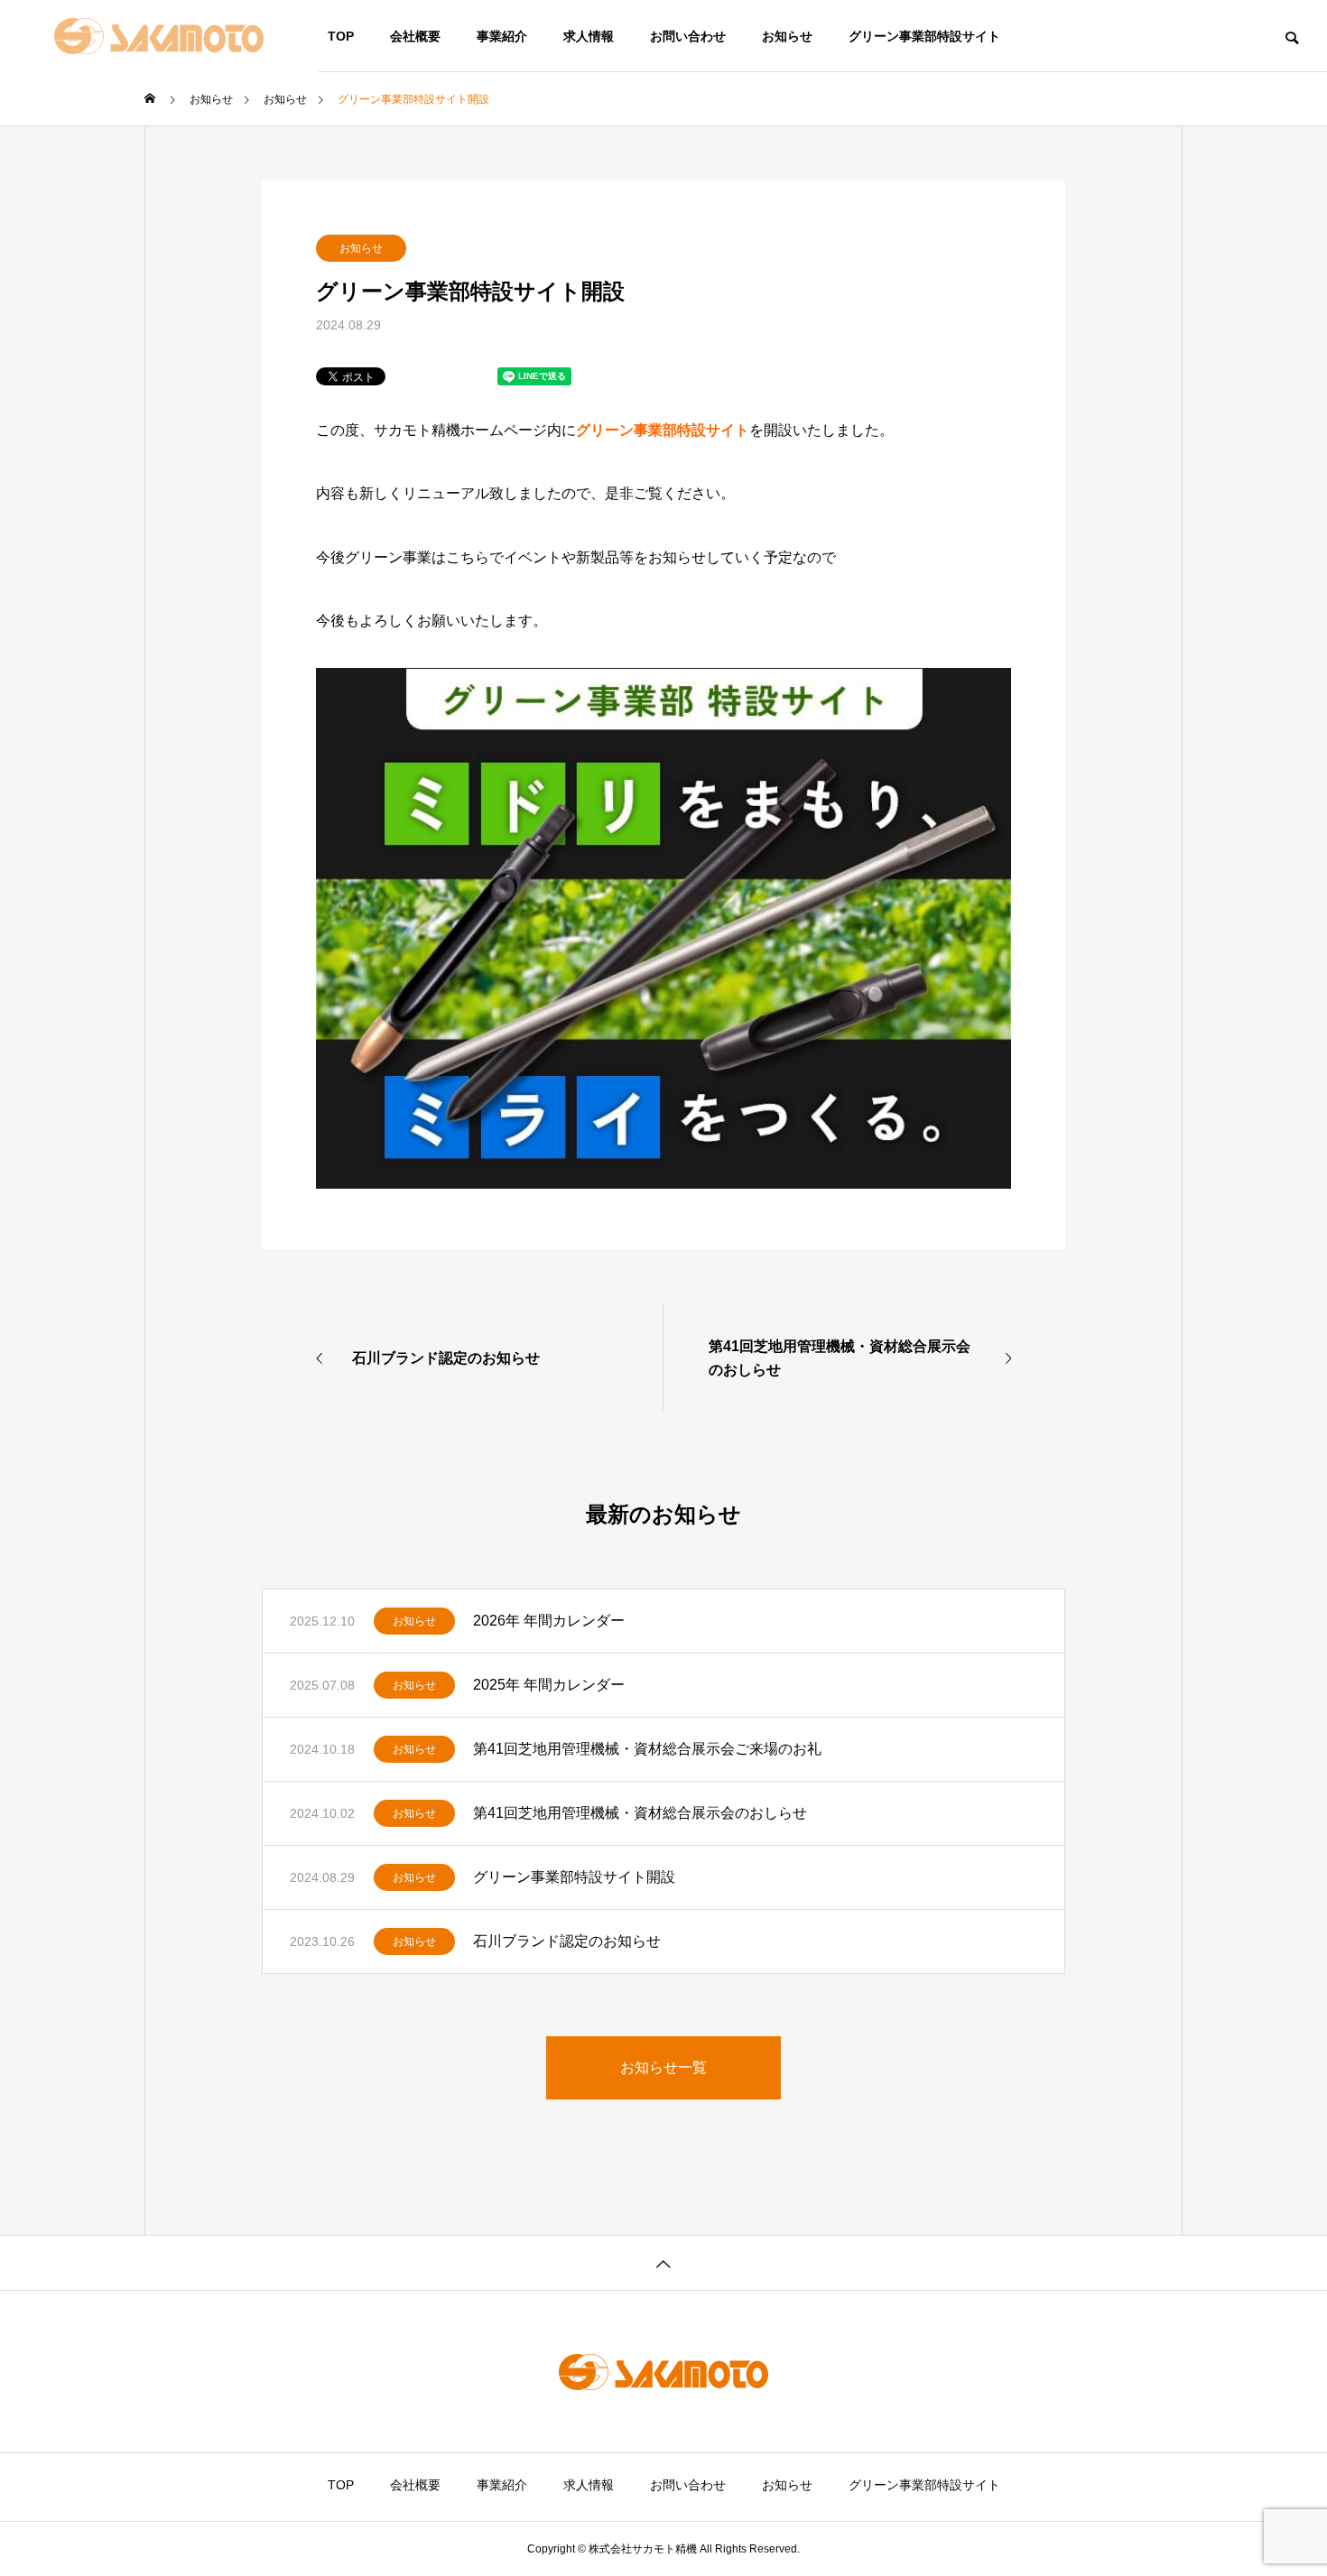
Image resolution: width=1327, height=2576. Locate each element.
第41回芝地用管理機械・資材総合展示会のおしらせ (640, 1813)
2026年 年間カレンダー (549, 1621)
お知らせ (361, 248)
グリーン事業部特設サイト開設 (574, 1877)
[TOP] (663, 2262)
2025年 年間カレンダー (549, 1685)
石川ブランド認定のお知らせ (567, 1941)
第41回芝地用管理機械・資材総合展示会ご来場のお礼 (647, 1749)
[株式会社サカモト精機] (159, 36)
